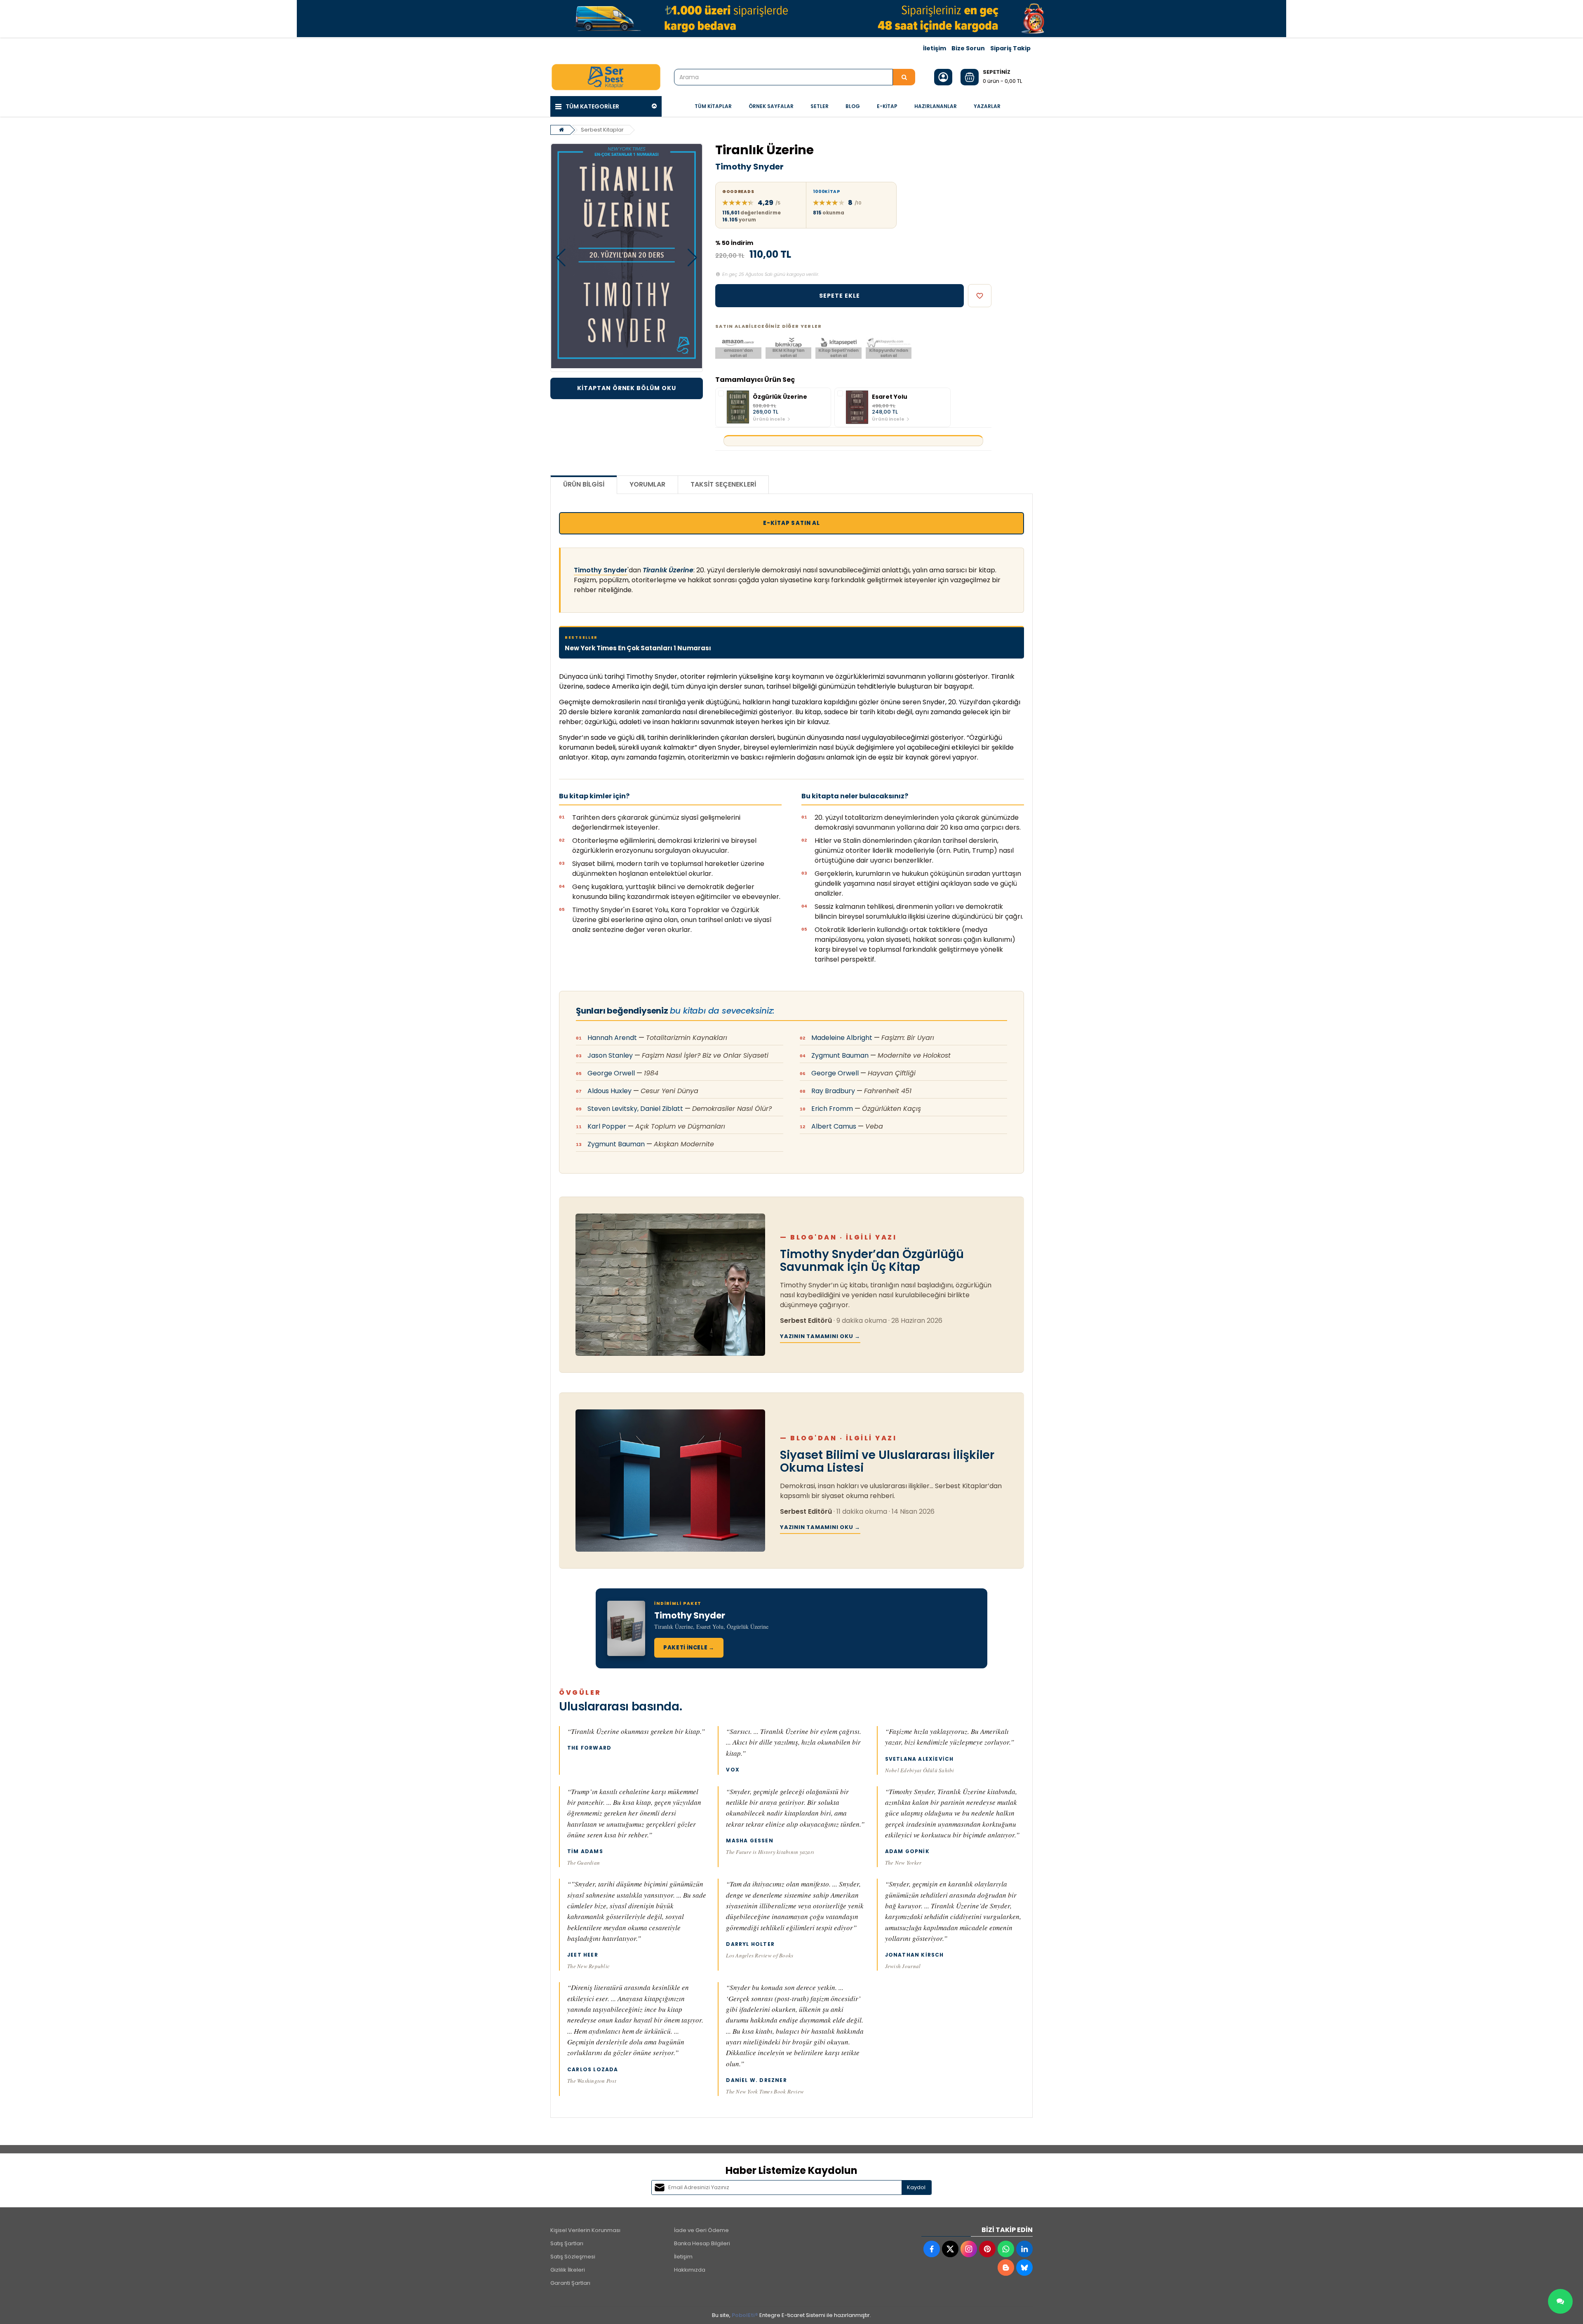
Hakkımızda (690, 2270)
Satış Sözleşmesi (573, 2257)
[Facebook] (932, 2249)
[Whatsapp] (1006, 2249)
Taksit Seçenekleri (723, 484)
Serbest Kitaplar (602, 130)
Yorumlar (647, 484)
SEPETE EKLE (840, 296)
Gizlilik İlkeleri (568, 2270)
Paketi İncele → (689, 1648)
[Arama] (904, 77)
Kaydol (916, 2187)
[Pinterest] (987, 2249)
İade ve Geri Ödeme (701, 2230)
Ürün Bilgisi (584, 484)
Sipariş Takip (1010, 48)
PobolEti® (745, 2315)
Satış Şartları (567, 2243)
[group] (773, 407)
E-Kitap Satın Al (791, 523)
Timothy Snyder (749, 167)
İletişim (935, 48)
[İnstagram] (969, 2249)
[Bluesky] (1024, 2268)
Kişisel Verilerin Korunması (585, 2230)
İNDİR (627, 388)
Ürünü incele (769, 419)
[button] (561, 258)
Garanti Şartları (570, 2283)
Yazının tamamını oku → (820, 1336)
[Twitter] (950, 2249)
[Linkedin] (1024, 2249)
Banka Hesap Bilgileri (702, 2243)
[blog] (1006, 2268)
